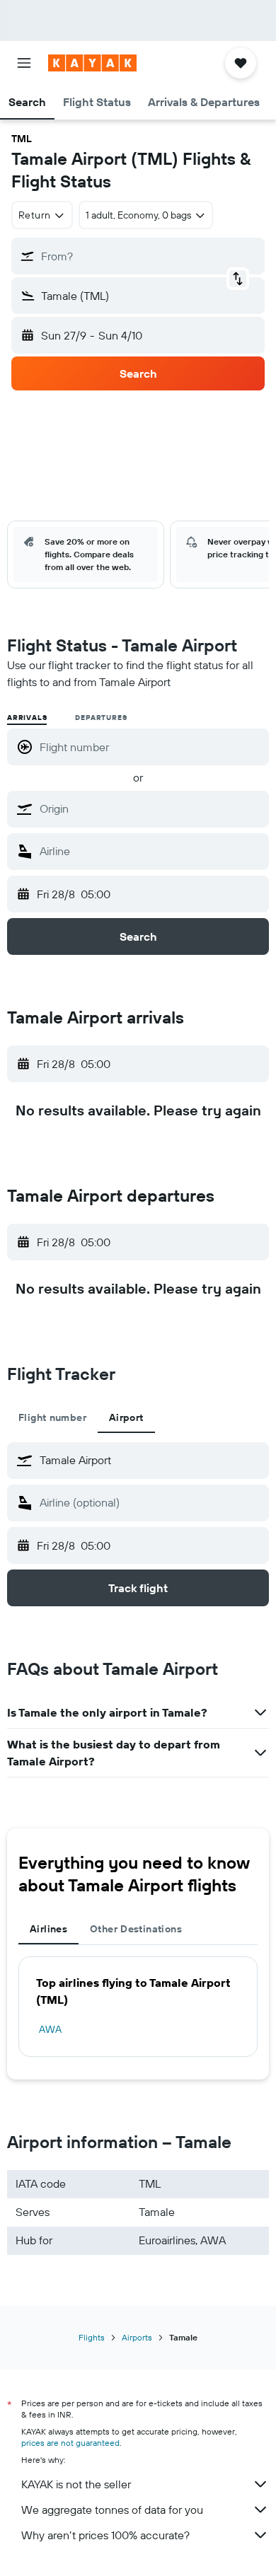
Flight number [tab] (52, 1417)
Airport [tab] (126, 1417)
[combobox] (151, 808)
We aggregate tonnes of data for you (112, 2510)
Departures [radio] (101, 718)
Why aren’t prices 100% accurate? (105, 2535)
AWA (50, 2029)
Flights (92, 2337)
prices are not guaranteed (70, 2443)
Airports (137, 2337)
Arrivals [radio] (27, 718)
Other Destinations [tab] (136, 1929)
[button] (24, 63)
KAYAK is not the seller (76, 2484)
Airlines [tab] (48, 1929)
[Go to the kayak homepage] (92, 63)
